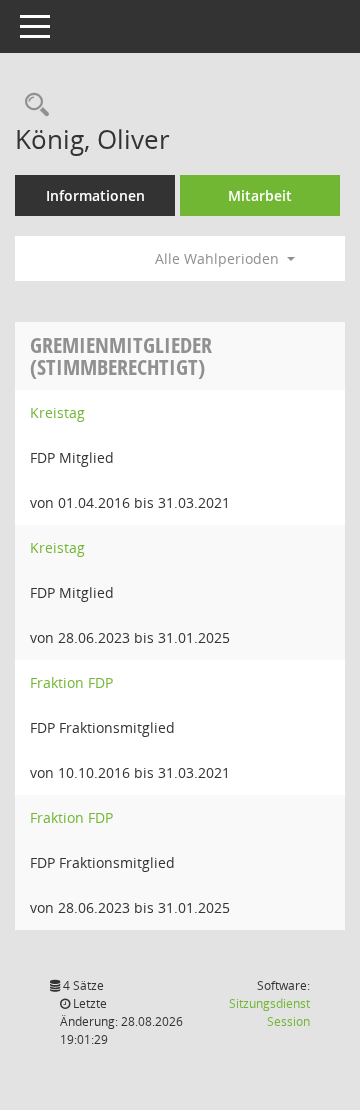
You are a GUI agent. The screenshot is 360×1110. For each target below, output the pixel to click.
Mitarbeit (260, 195)
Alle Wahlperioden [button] (219, 258)
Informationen (95, 195)
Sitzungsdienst (269, 1012)
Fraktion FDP (71, 682)
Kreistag (57, 412)
